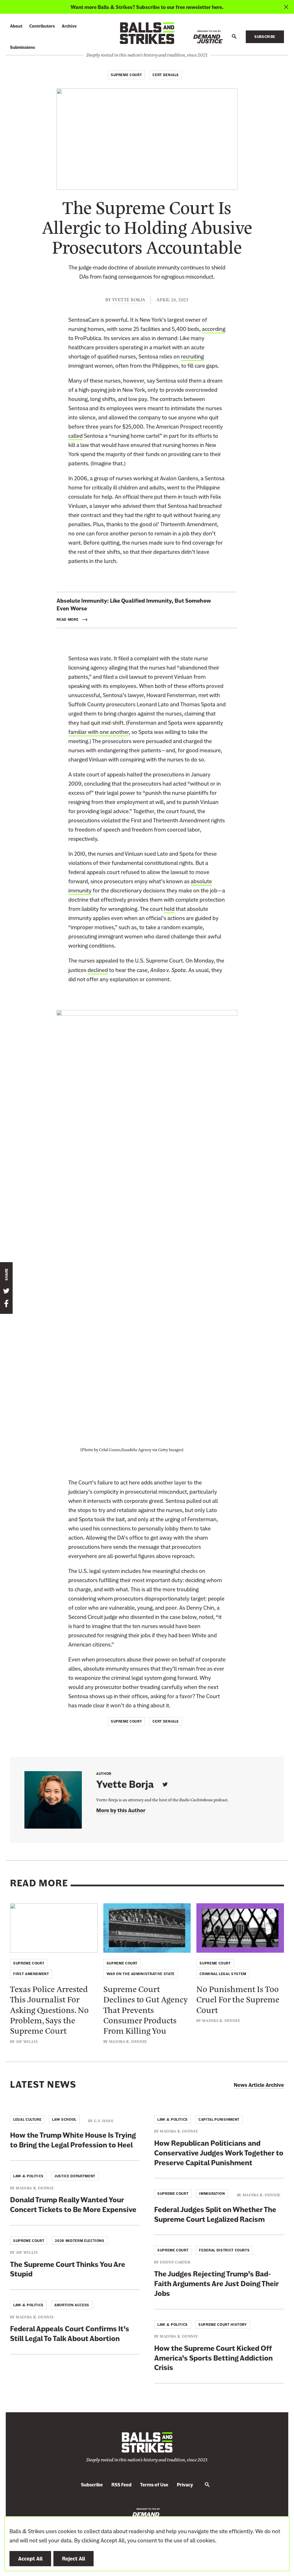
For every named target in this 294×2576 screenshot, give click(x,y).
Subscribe (265, 37)
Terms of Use (154, 2485)
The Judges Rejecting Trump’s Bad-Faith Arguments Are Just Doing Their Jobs (216, 2284)
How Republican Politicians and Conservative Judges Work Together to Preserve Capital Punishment (219, 2153)
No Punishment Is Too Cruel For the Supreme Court (238, 1999)
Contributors (42, 26)
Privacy (185, 2485)
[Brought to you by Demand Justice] (208, 37)
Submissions (23, 47)
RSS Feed (121, 2485)
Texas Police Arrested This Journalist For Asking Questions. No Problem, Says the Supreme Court (49, 2010)
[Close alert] (286, 7)
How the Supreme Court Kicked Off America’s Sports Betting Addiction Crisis (213, 2358)
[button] (234, 37)
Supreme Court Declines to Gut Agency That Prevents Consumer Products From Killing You (146, 2010)
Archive (69, 26)
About (16, 26)
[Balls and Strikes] (147, 33)
